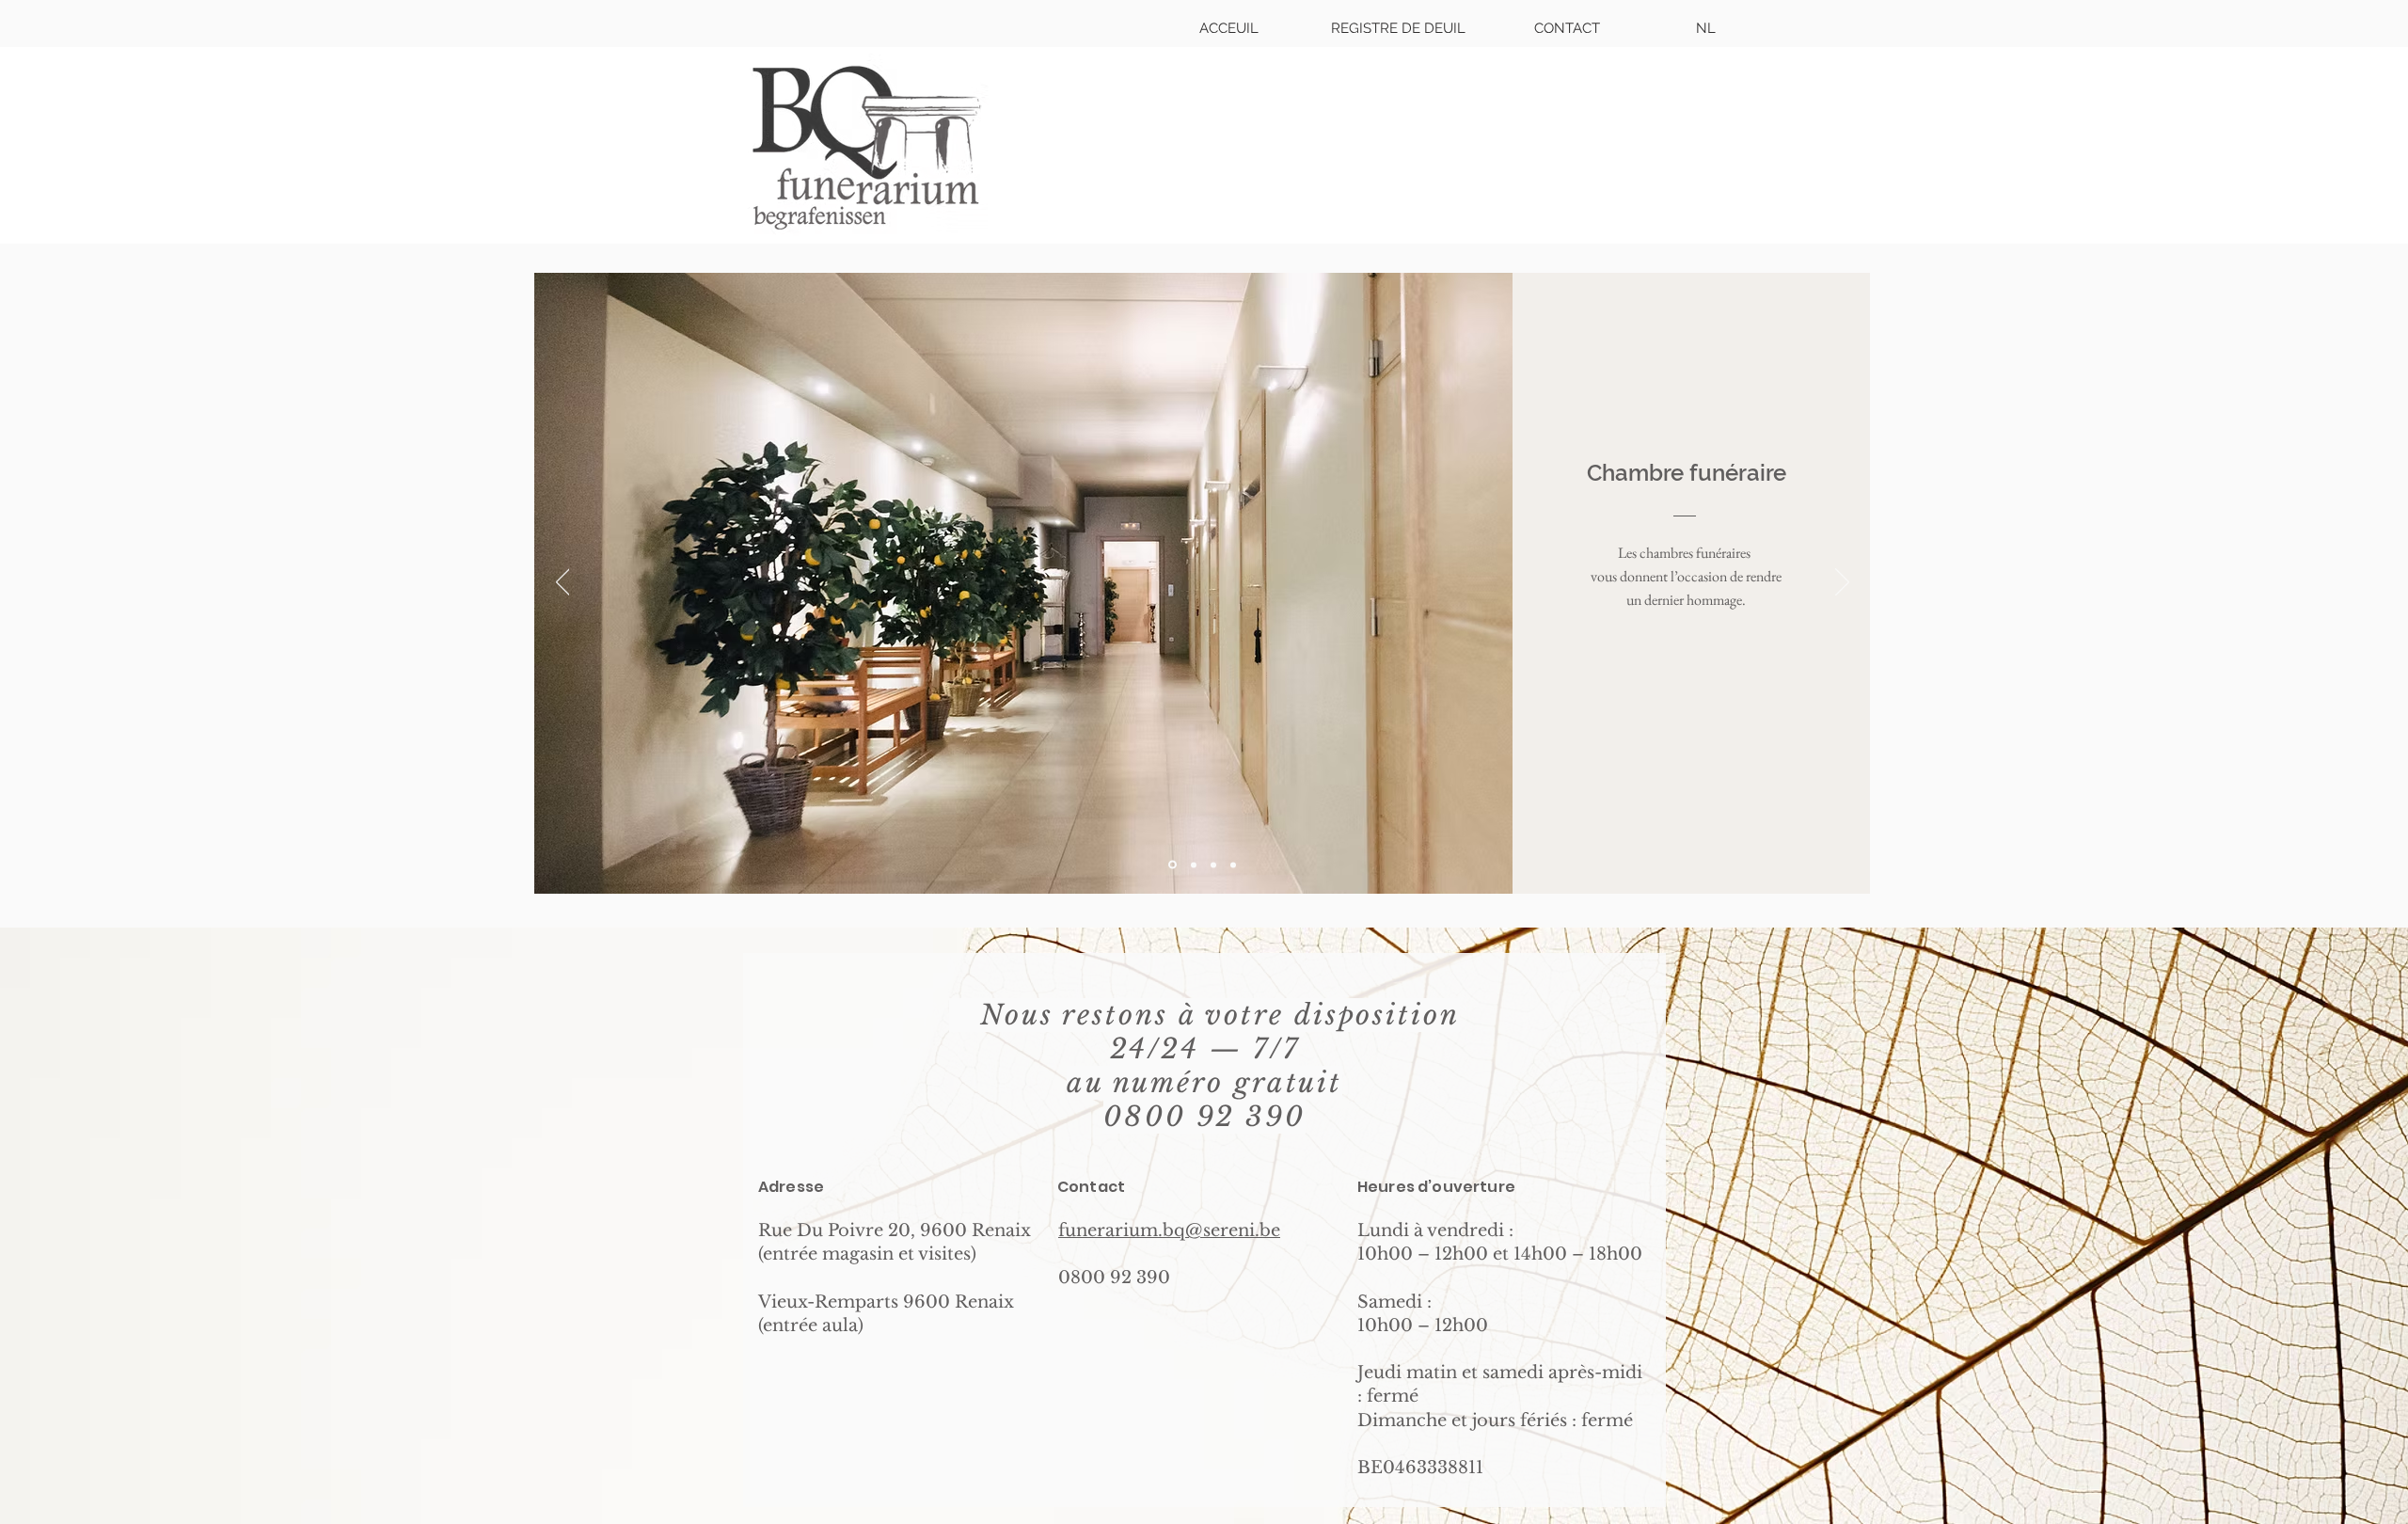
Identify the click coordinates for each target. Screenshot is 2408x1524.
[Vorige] (563, 583)
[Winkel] (1194, 865)
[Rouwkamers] (1172, 865)
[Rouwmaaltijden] (1233, 865)
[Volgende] (1842, 583)
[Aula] (1213, 865)
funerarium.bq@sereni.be (1169, 1230)
